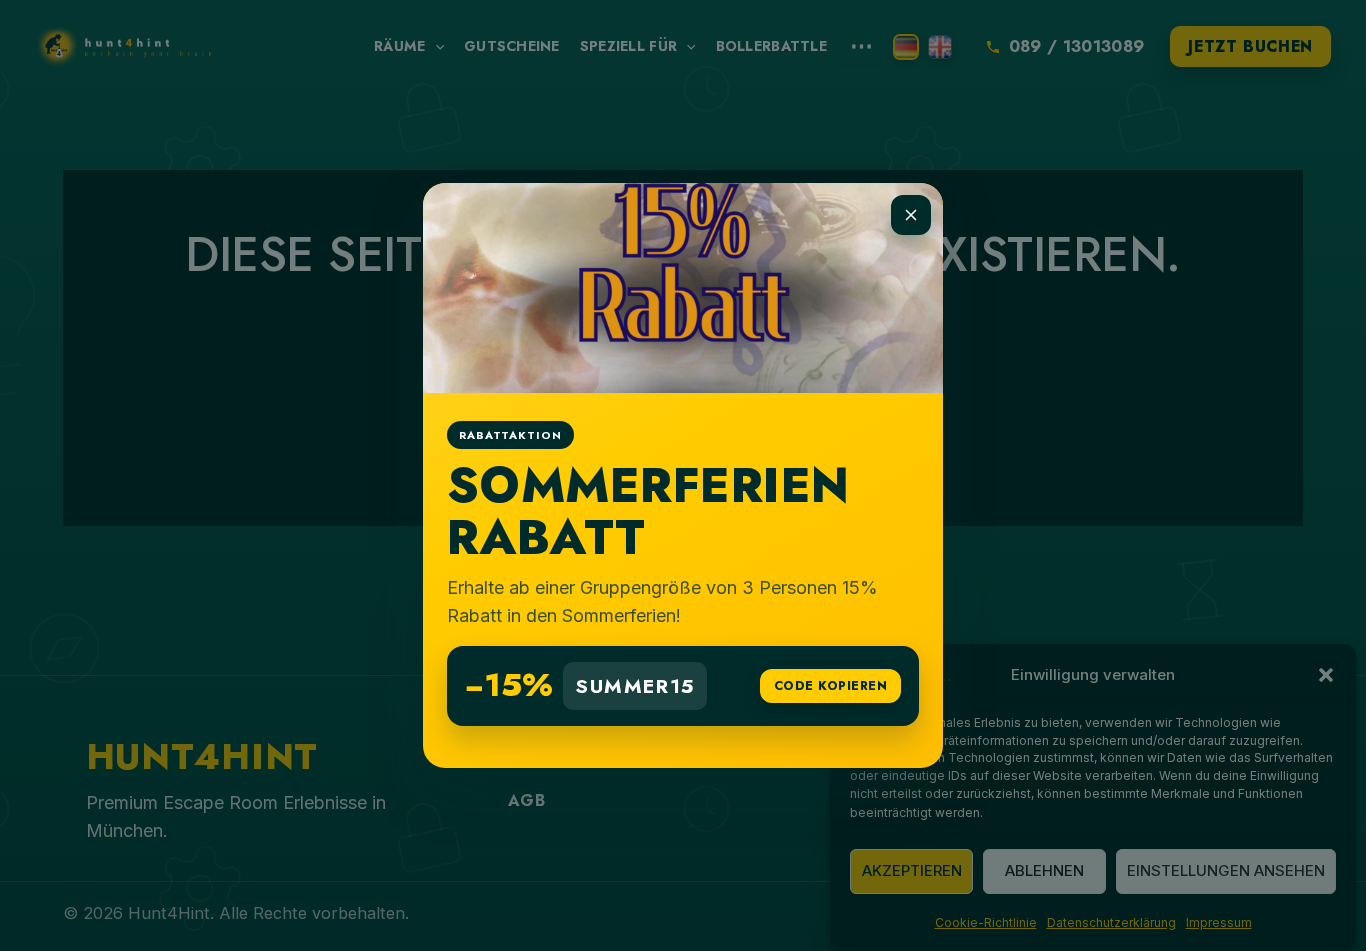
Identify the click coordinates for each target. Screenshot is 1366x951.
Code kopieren (830, 686)
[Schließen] (911, 215)
